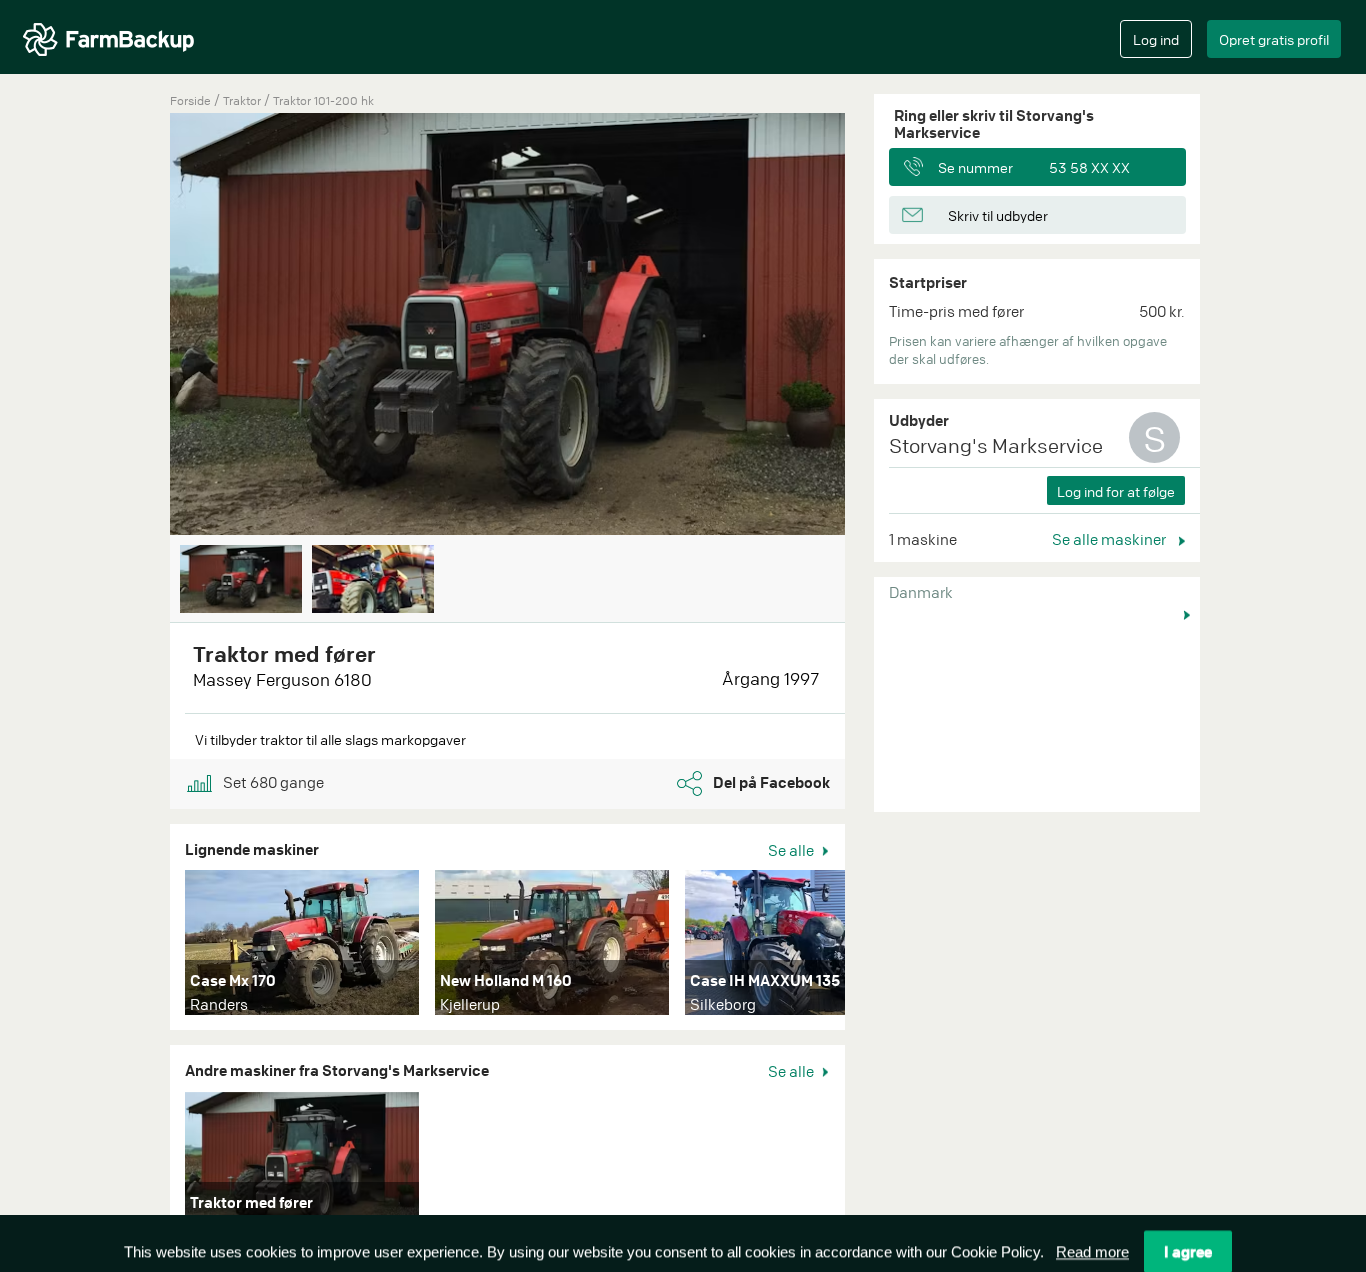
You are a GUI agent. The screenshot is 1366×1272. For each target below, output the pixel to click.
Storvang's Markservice (996, 445)
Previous (140, 326)
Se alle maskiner (1110, 539)
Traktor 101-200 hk (323, 100)
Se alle (792, 850)
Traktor (243, 100)
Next (875, 326)
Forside (190, 100)
